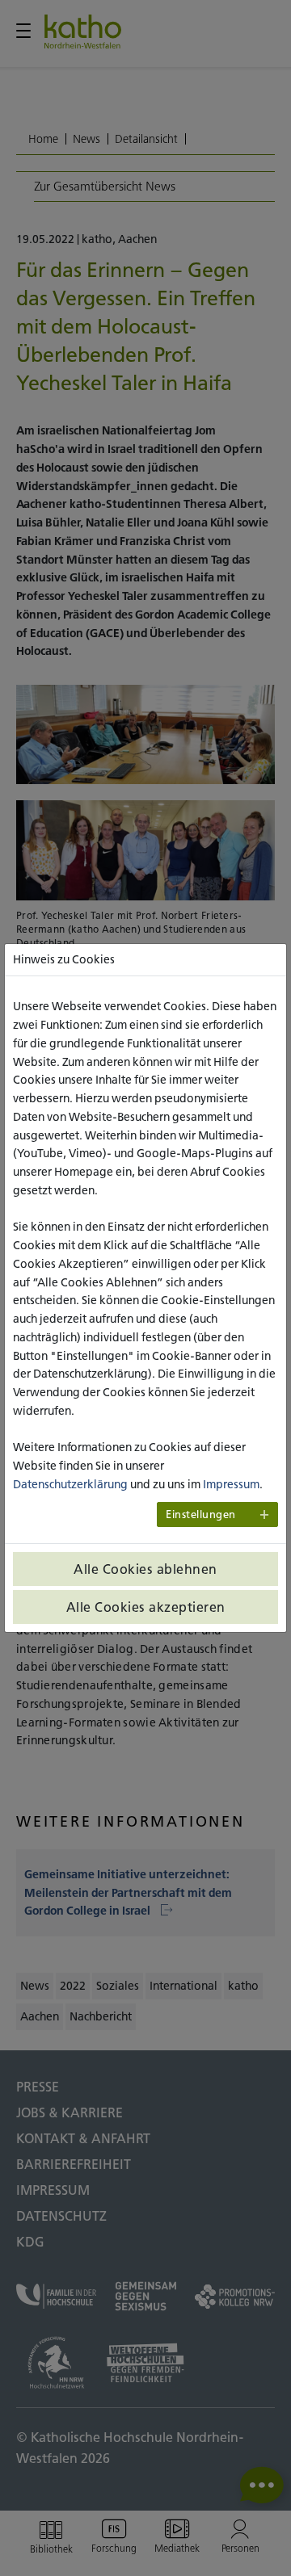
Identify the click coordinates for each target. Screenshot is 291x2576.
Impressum (231, 1484)
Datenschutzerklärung (70, 1484)
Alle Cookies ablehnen (145, 1569)
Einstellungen (201, 1515)
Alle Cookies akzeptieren (146, 1607)
